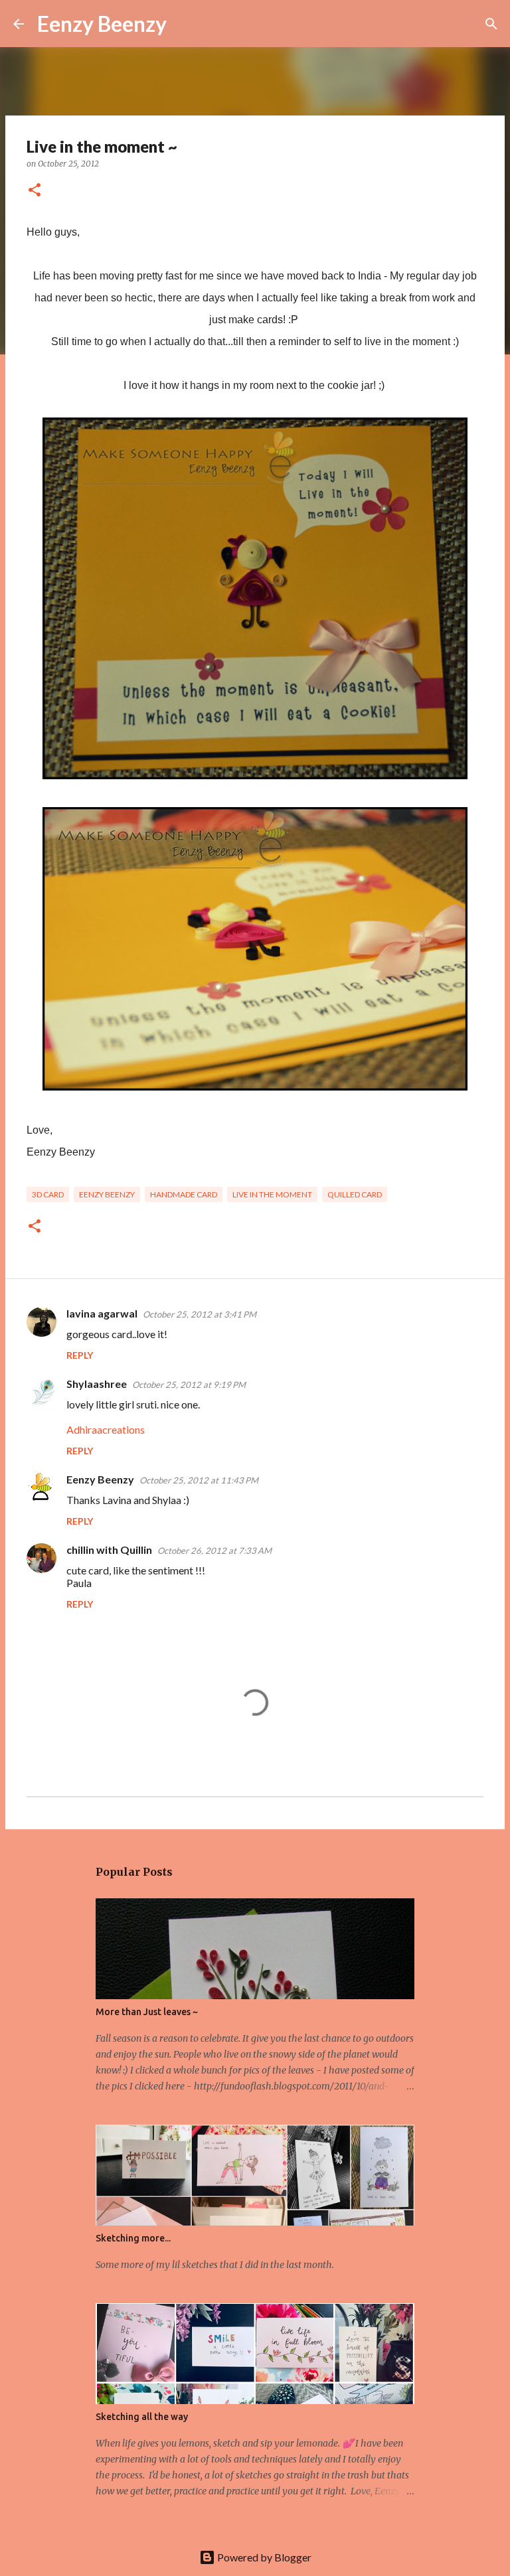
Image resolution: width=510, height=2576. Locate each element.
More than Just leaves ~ (147, 2012)
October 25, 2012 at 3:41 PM (200, 1314)
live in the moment (272, 1194)
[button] (35, 191)
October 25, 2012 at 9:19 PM (189, 1385)
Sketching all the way (142, 2417)
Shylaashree (97, 1384)
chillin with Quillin (109, 1550)
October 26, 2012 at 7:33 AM (214, 1551)
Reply (80, 1355)
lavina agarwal (102, 1313)
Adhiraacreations (106, 1429)
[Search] (185, 24)
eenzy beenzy (107, 1194)
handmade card (184, 1194)
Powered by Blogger (263, 2557)
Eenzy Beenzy (102, 24)
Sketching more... (133, 2238)
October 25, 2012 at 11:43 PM (199, 1480)
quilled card (355, 1194)
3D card (48, 1194)
